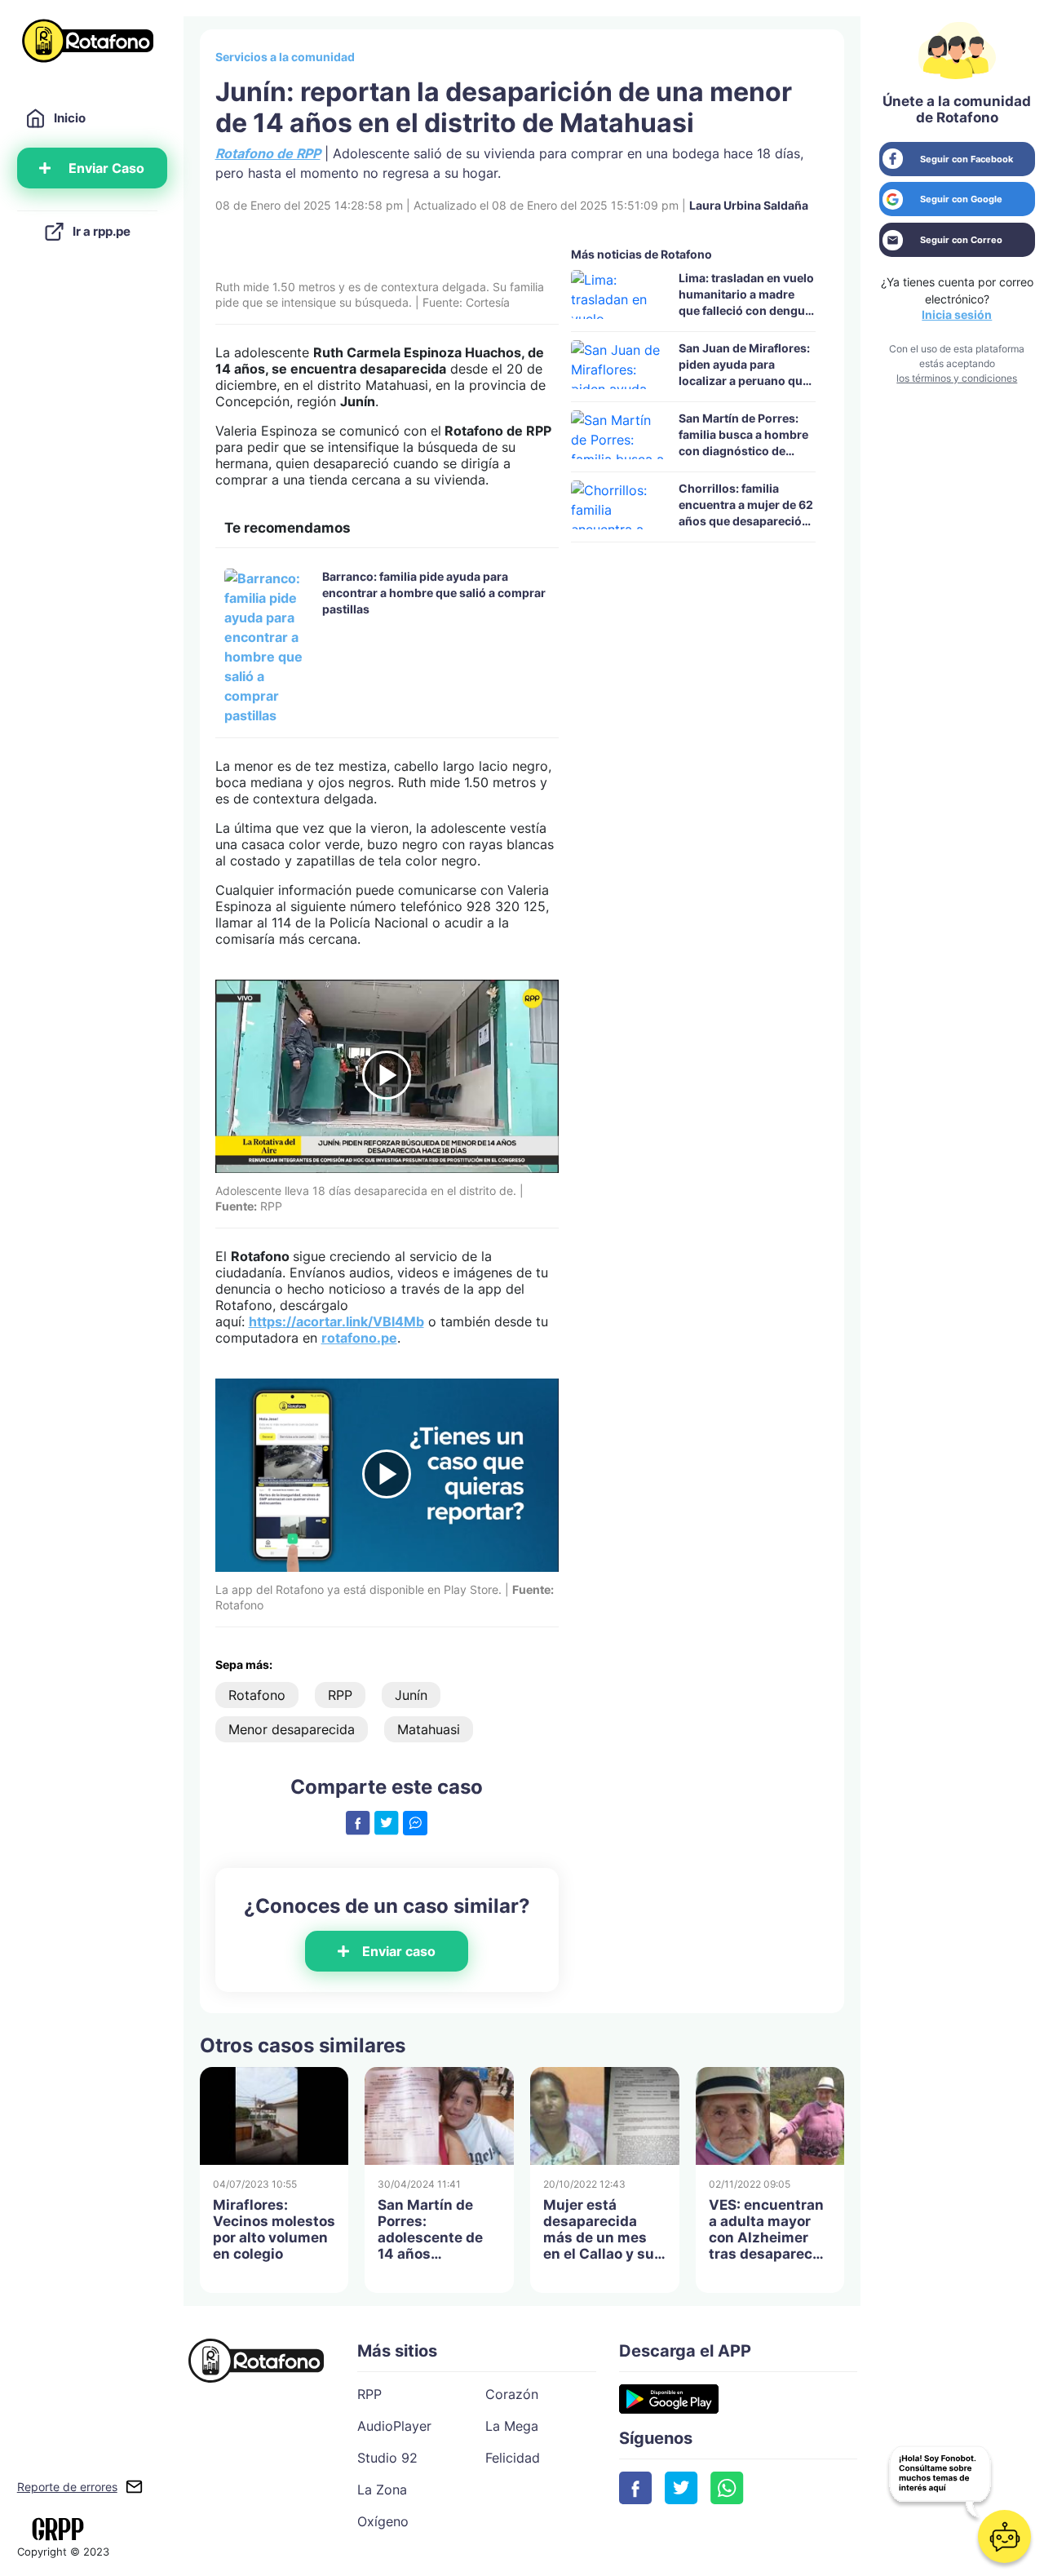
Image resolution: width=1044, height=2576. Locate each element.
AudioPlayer (394, 2426)
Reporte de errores (67, 2487)
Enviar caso (399, 1951)
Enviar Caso (106, 168)
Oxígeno (383, 2521)
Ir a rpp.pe (102, 231)
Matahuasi (429, 1729)
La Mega (512, 2426)
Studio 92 (387, 2458)
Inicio (70, 118)
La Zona (382, 2490)
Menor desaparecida (292, 1729)
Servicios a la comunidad (285, 57)
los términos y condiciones (957, 378)
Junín (411, 1695)
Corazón (512, 2394)
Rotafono (257, 1695)
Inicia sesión (957, 314)
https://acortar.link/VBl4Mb (336, 1321)
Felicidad (513, 2458)
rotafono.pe (359, 1338)
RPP (340, 1695)
